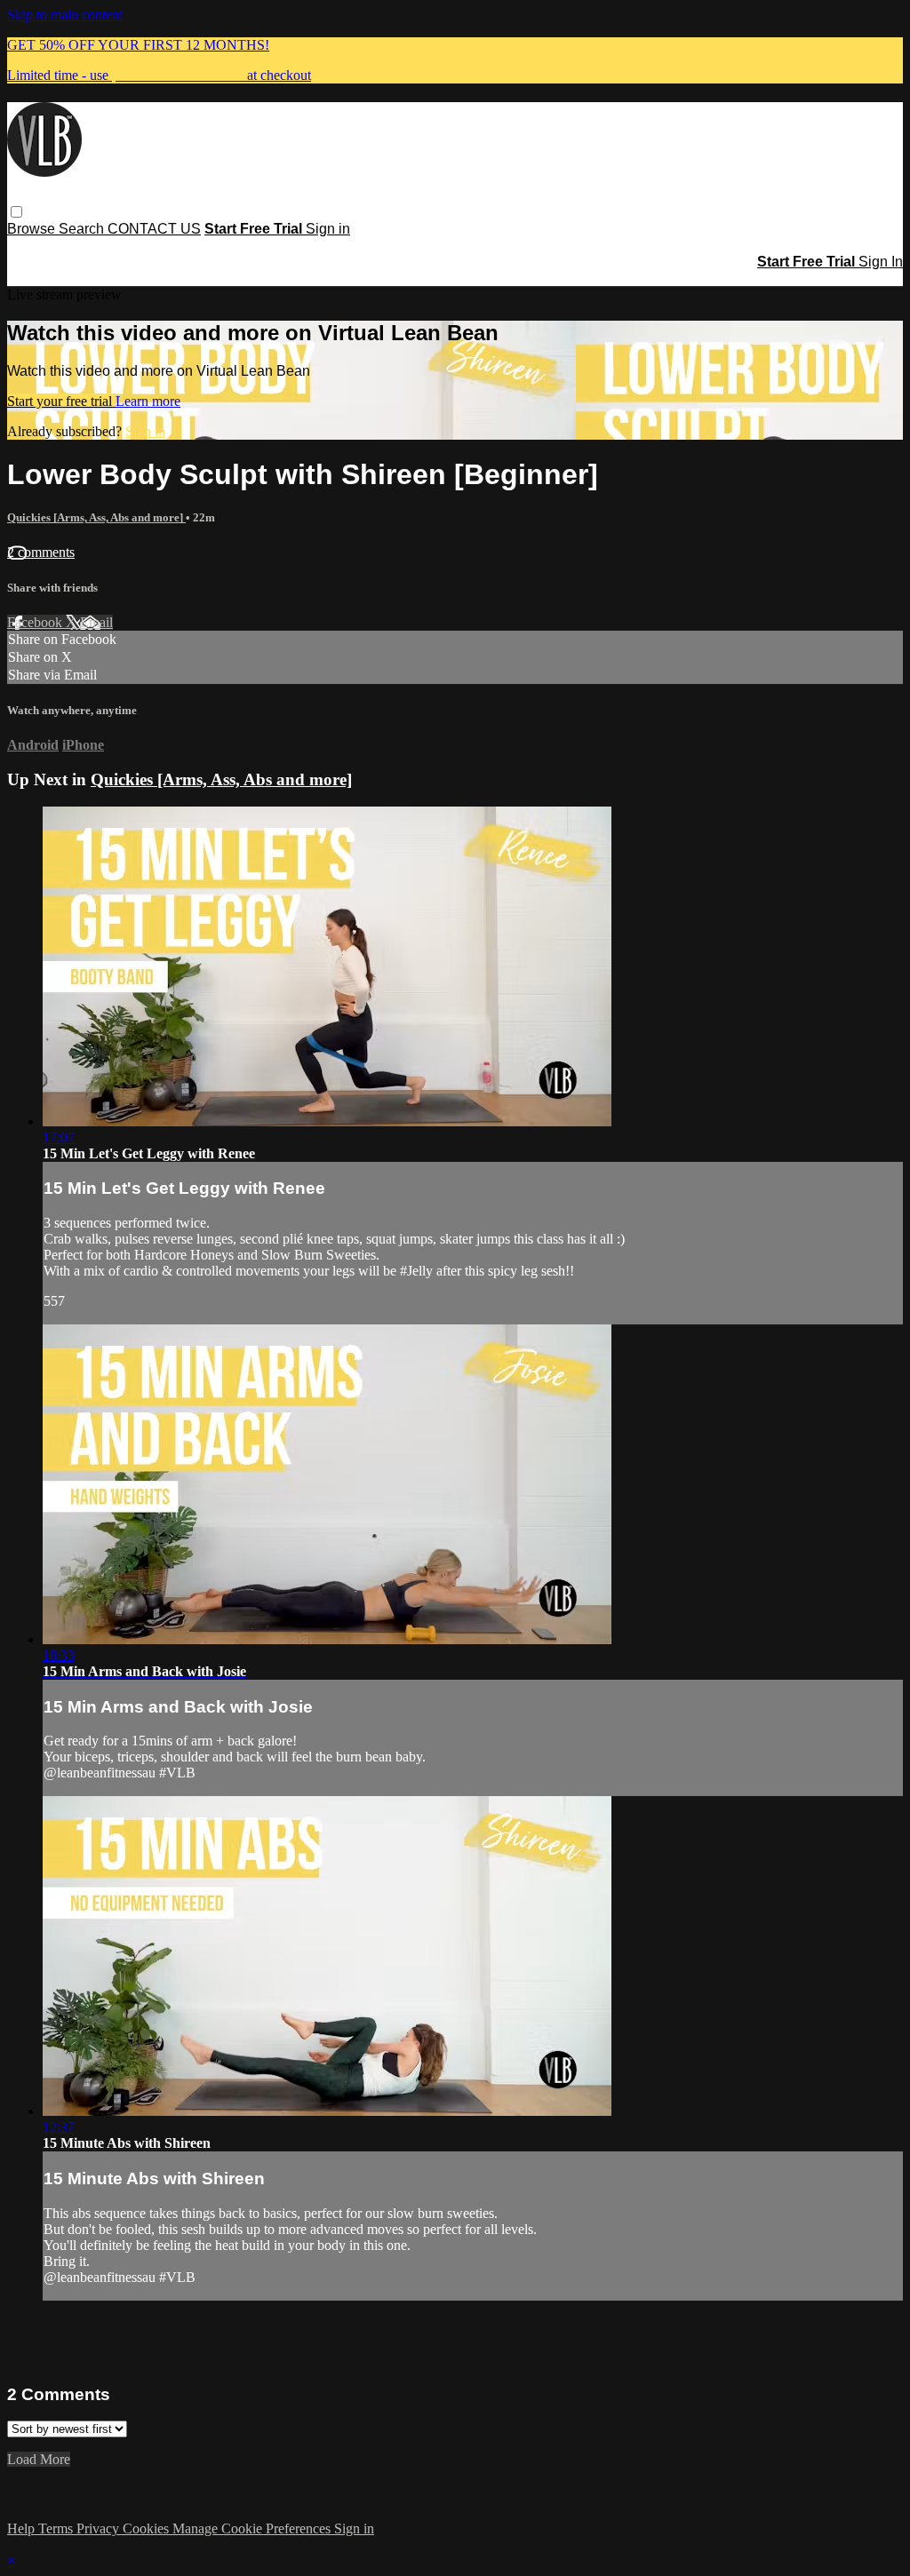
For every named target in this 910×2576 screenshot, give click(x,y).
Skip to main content (65, 15)
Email (96, 622)
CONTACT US (154, 229)
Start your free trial (61, 401)
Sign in (328, 229)
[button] (16, 212)
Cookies (148, 2528)
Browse (33, 229)
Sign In (881, 262)
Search (83, 229)
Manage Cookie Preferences (253, 2528)
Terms (57, 2528)
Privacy (100, 2528)
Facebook (36, 622)
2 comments (41, 552)
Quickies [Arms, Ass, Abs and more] (96, 517)
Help (23, 2528)
